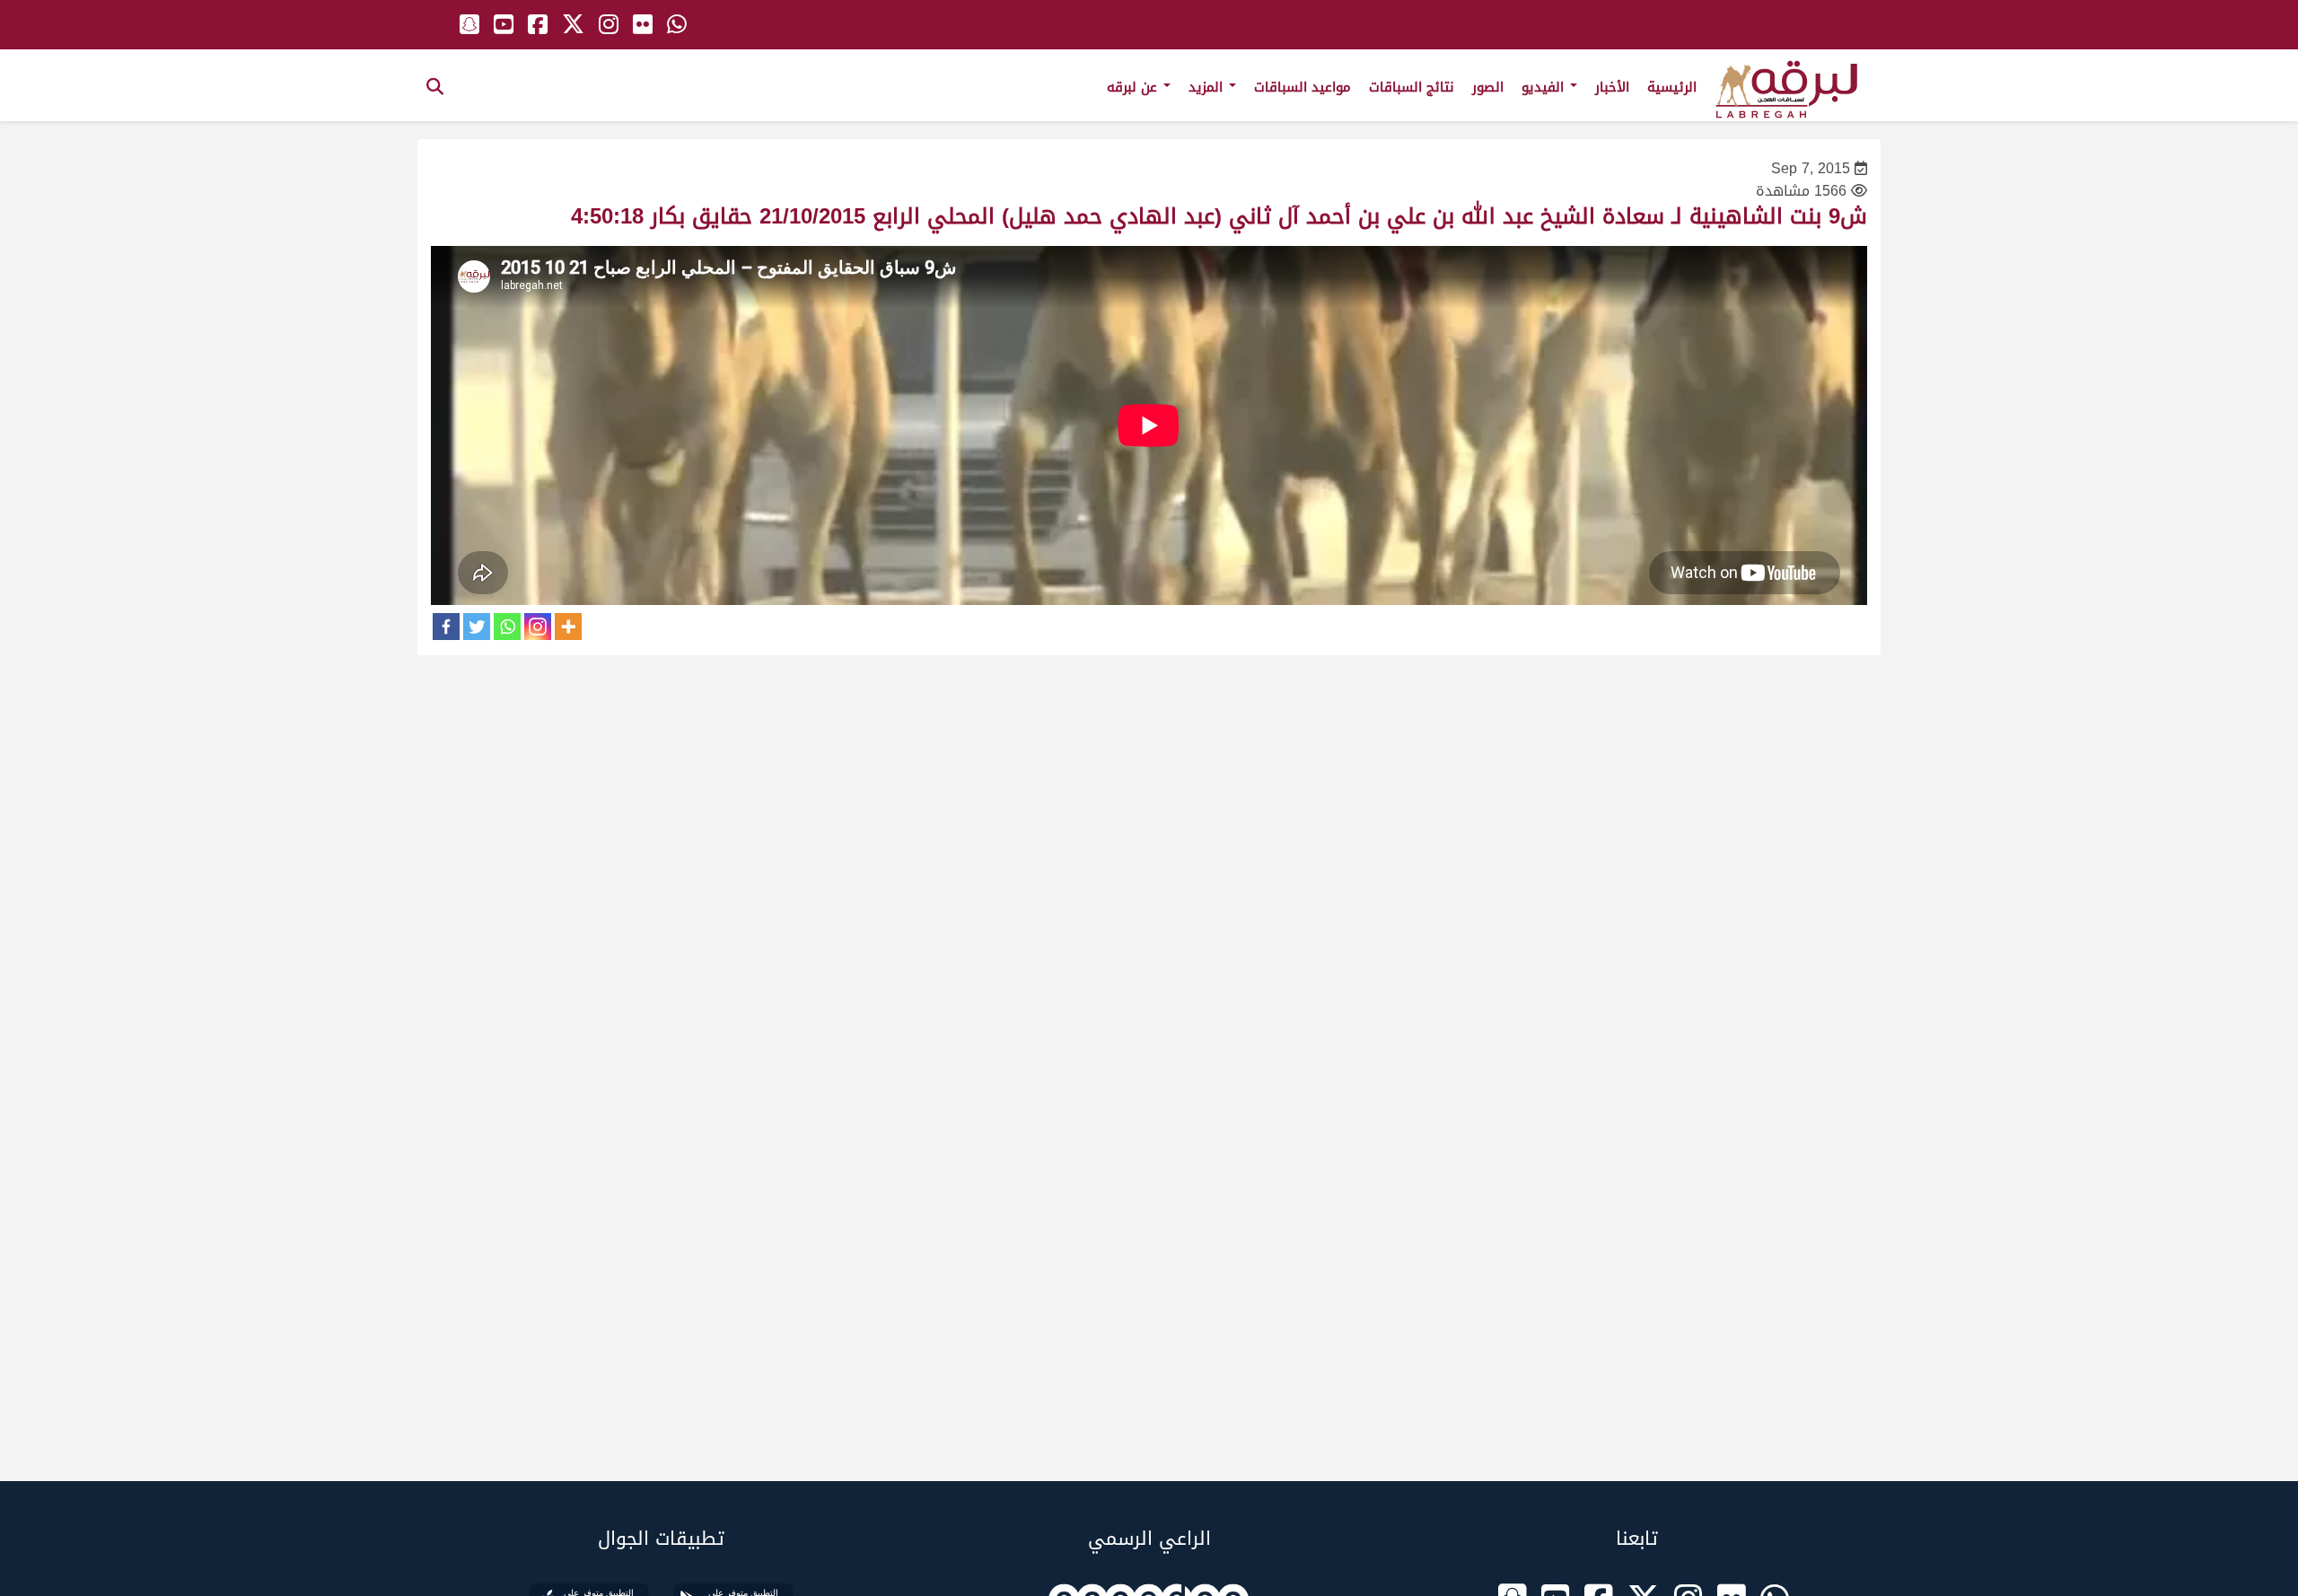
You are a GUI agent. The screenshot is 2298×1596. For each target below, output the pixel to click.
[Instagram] (538, 627)
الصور (1488, 87)
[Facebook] (446, 627)
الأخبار (1612, 87)
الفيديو (1545, 87)
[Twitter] (477, 627)
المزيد (1208, 87)
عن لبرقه (1134, 87)
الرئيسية (1672, 87)
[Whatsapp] (507, 627)
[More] (568, 627)
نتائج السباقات (1412, 87)
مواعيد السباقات (1302, 87)
